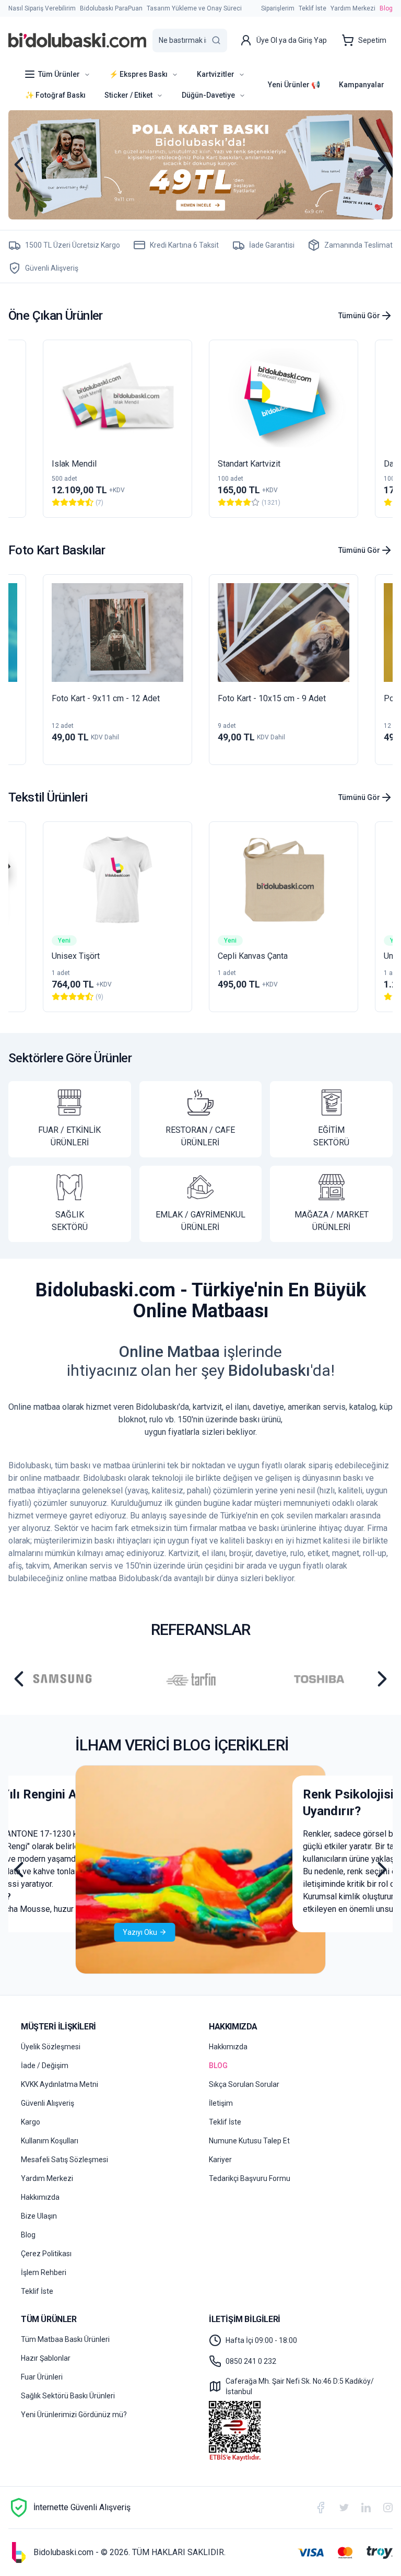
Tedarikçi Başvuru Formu (250, 2178)
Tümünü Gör (359, 316)
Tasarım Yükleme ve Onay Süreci (194, 8)
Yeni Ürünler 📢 (294, 85)
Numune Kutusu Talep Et (249, 2141)
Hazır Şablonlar (46, 2358)
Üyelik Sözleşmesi (51, 2047)
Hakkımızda (40, 2197)
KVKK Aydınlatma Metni (60, 2084)
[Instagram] (388, 2508)
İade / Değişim (45, 2066)
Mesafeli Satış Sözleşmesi (64, 2160)
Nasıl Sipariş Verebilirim (42, 8)
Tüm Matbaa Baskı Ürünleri (65, 2339)
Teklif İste (312, 8)
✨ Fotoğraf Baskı (55, 95)
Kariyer (220, 2160)
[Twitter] (344, 2508)
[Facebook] (321, 2508)
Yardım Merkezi (353, 8)
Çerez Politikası (46, 2254)
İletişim (221, 2103)
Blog (386, 8)
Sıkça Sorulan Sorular (244, 2084)
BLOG (218, 2066)
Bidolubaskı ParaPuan (111, 8)
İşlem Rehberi (44, 2272)
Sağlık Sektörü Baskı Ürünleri (68, 2396)
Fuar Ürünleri (42, 2377)
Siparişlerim (278, 8)
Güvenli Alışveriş (48, 2103)
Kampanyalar (362, 85)
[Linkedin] (366, 2507)
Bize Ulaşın (39, 2216)
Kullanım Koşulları (50, 2141)
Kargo (31, 2122)
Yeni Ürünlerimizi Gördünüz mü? (74, 2415)
